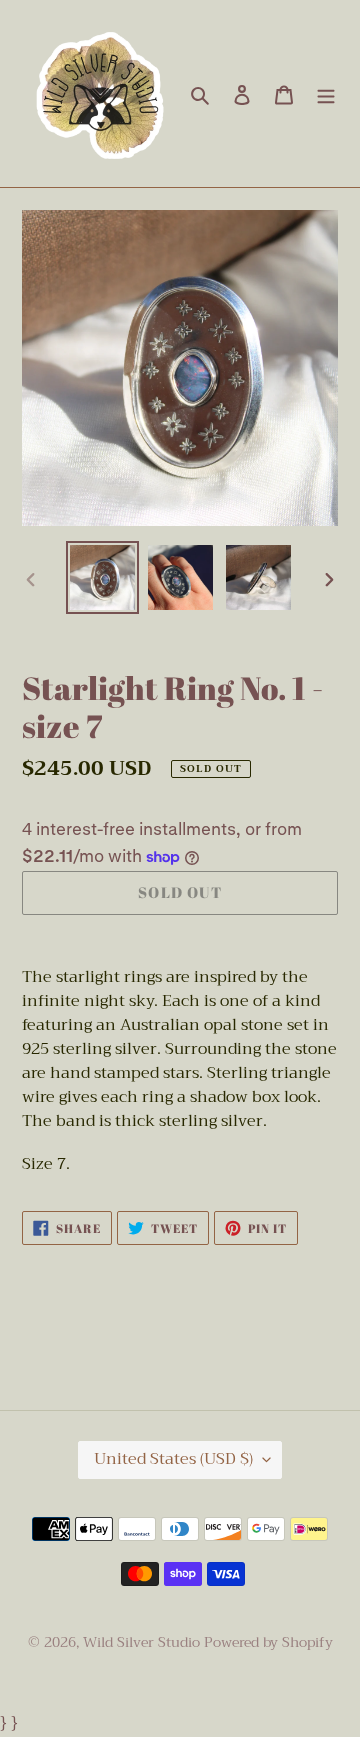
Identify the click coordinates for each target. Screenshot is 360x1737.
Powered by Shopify (268, 1642)
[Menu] (326, 94)
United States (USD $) (173, 1459)
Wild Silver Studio (141, 1642)
